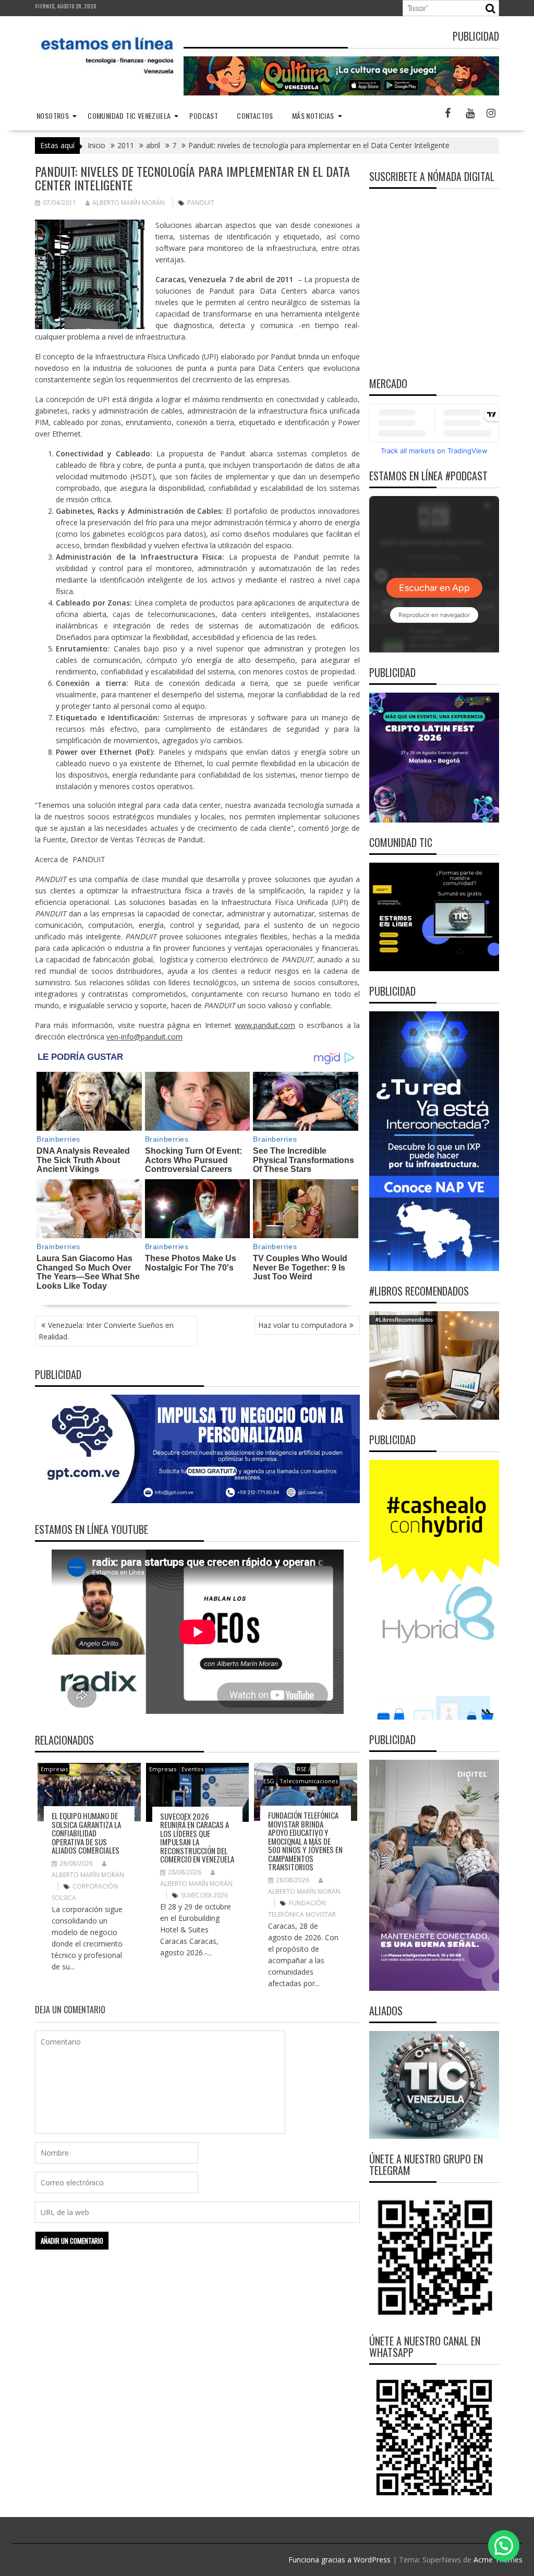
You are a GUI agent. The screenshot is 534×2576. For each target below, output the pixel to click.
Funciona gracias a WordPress (339, 2560)
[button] (504, 2546)
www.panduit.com (265, 1025)
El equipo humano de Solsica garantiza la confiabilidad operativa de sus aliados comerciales (86, 1833)
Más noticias (313, 116)
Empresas (54, 1769)
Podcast (204, 116)
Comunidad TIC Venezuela (129, 116)
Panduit (201, 203)
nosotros (53, 116)
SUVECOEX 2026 (204, 1895)
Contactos (255, 116)
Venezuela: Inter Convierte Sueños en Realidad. (106, 1331)
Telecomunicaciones (309, 1781)
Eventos (192, 1769)
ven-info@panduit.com (144, 1037)
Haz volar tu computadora (302, 1325)
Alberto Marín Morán (129, 203)
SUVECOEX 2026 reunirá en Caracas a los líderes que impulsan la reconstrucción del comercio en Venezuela (197, 1838)
